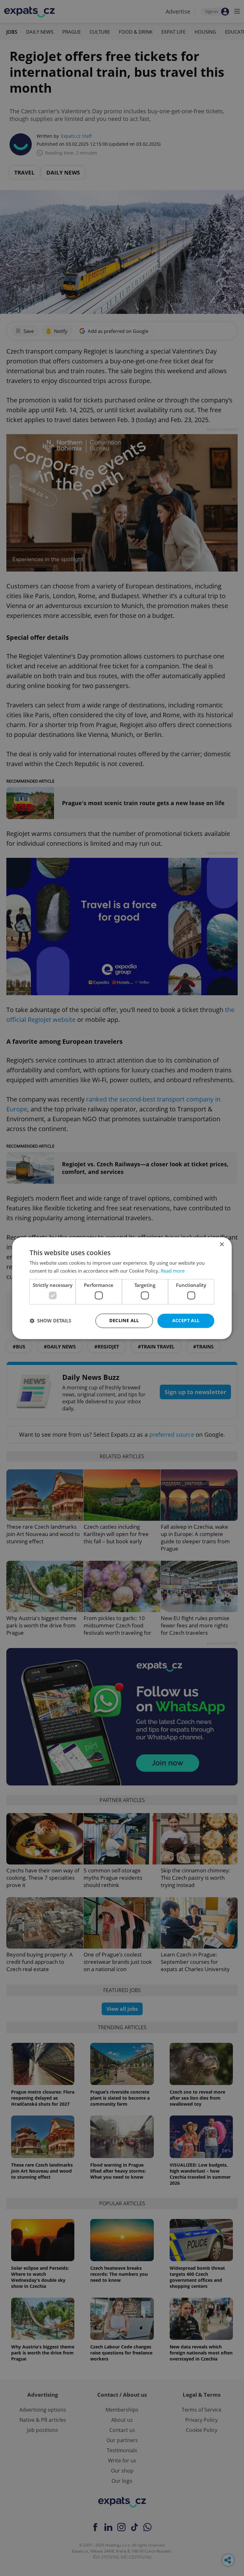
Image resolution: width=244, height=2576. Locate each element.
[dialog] (122, 1288)
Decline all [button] (124, 1320)
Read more (173, 1271)
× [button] (222, 1245)
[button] (50, 1321)
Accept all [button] (186, 1320)
